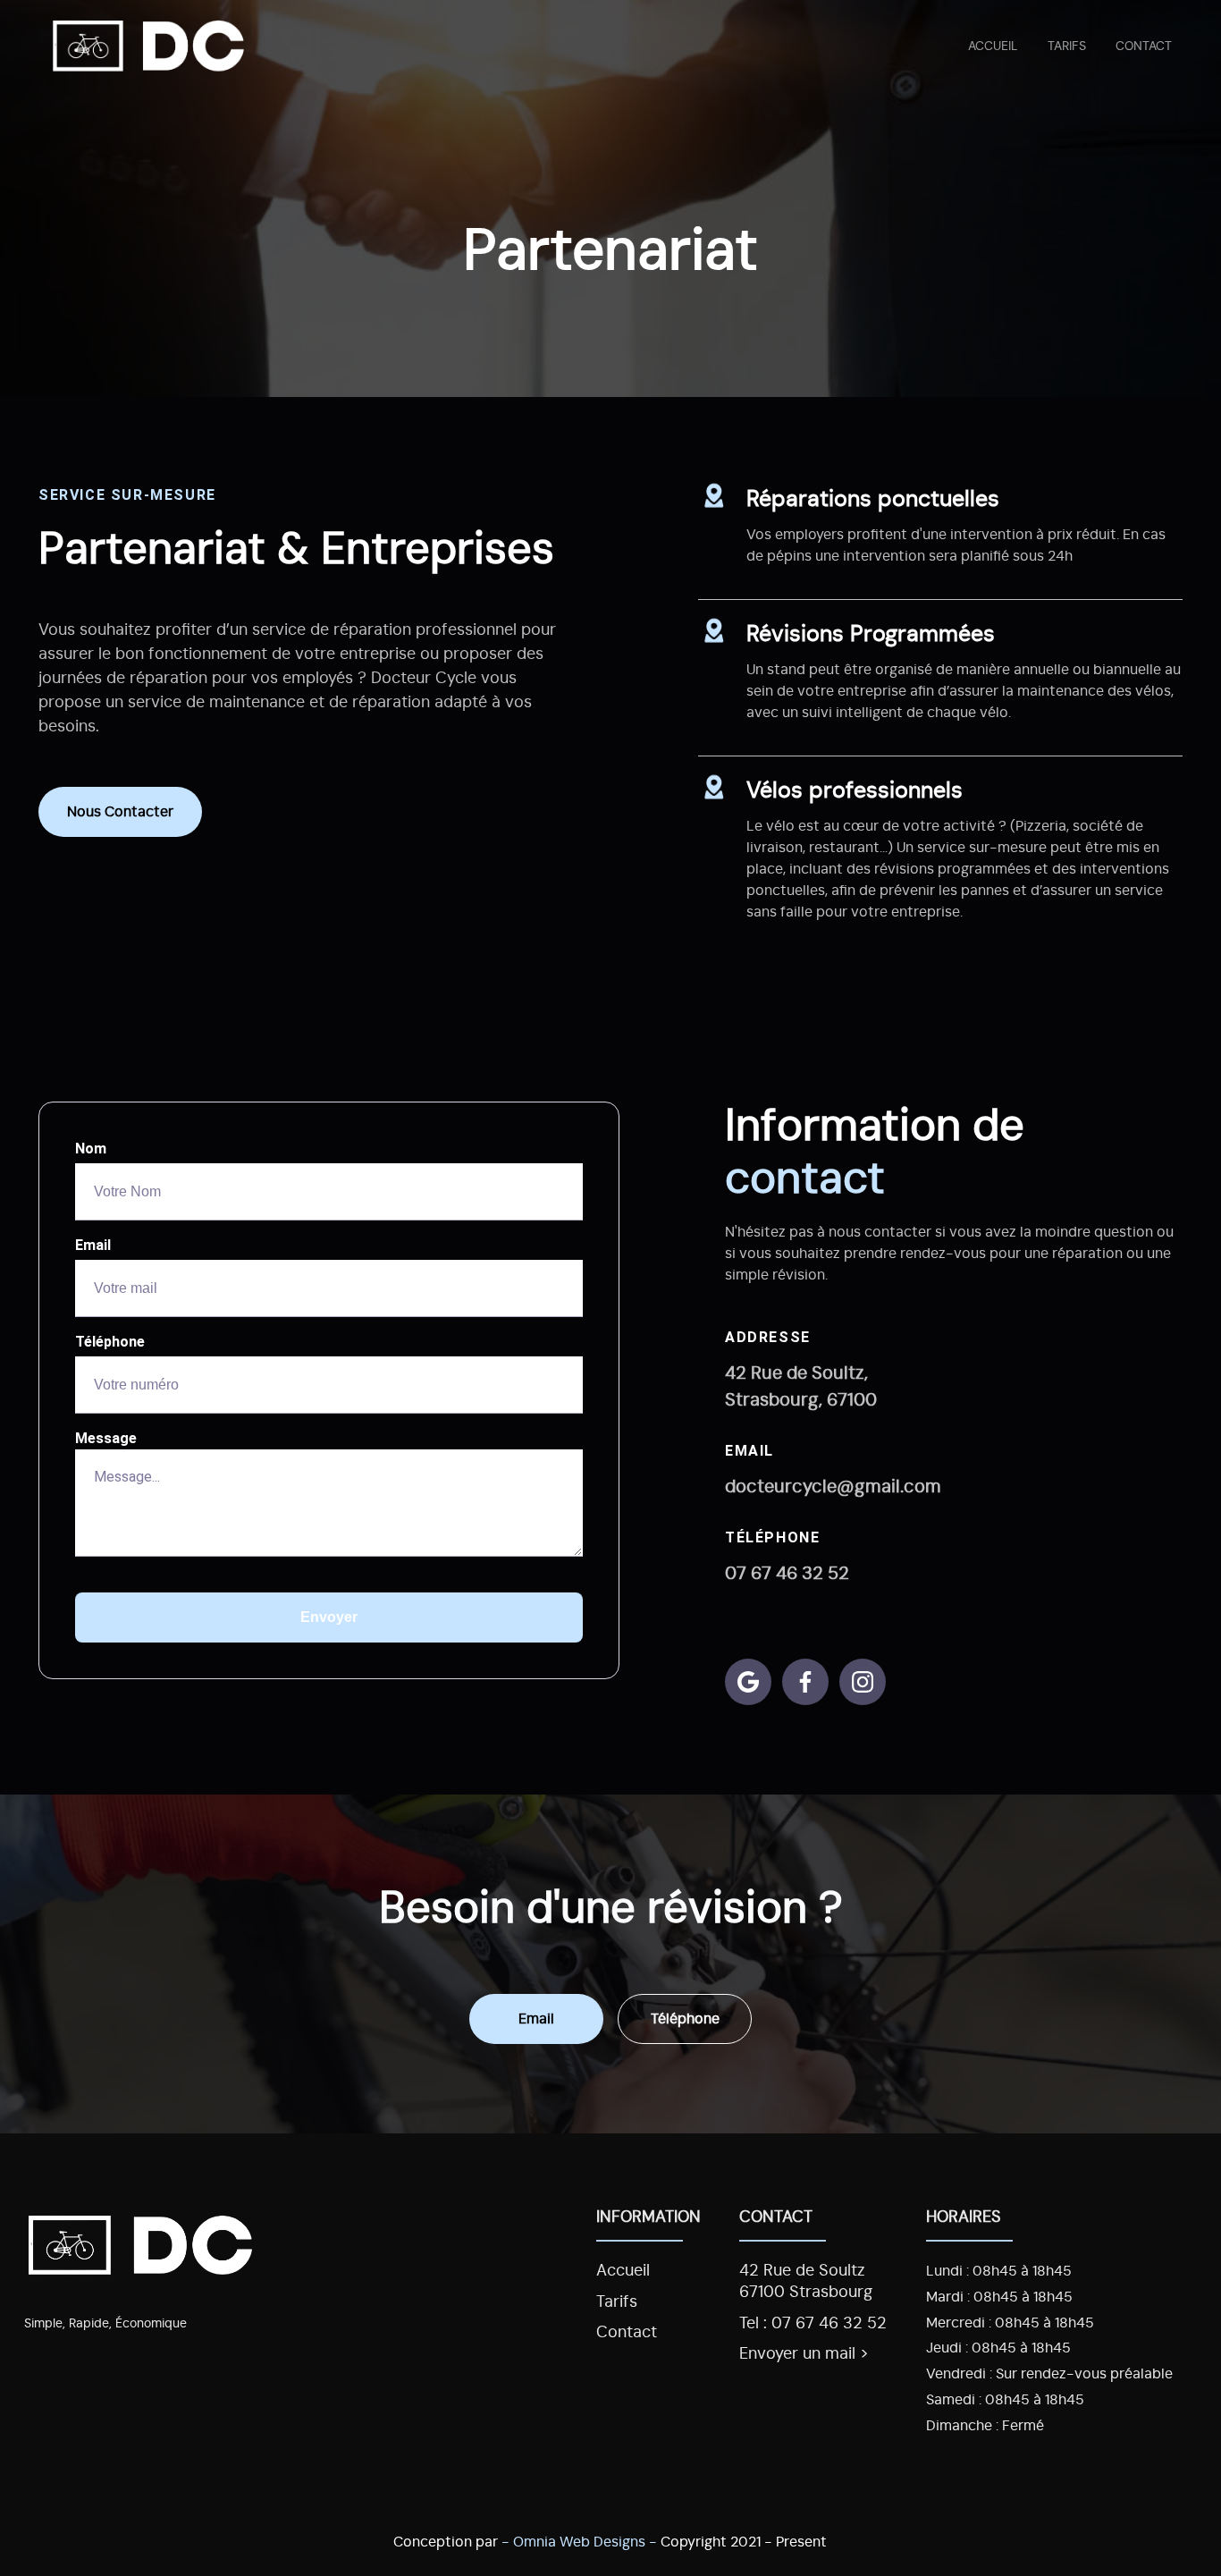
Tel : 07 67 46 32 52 (813, 2324)
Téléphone (110, 1342)
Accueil (993, 46)
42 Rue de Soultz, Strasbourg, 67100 (801, 1387)
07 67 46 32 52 (787, 1574)
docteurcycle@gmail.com (833, 1487)
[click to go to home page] (149, 45)
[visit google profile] (748, 1682)
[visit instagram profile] (863, 1682)
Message (106, 1438)
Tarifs (1067, 46)
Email (93, 1245)
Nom (91, 1149)
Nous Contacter (120, 812)
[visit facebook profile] (805, 1682)
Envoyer (329, 1617)
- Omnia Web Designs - (579, 2542)
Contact (1144, 46)
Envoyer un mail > (804, 2354)
